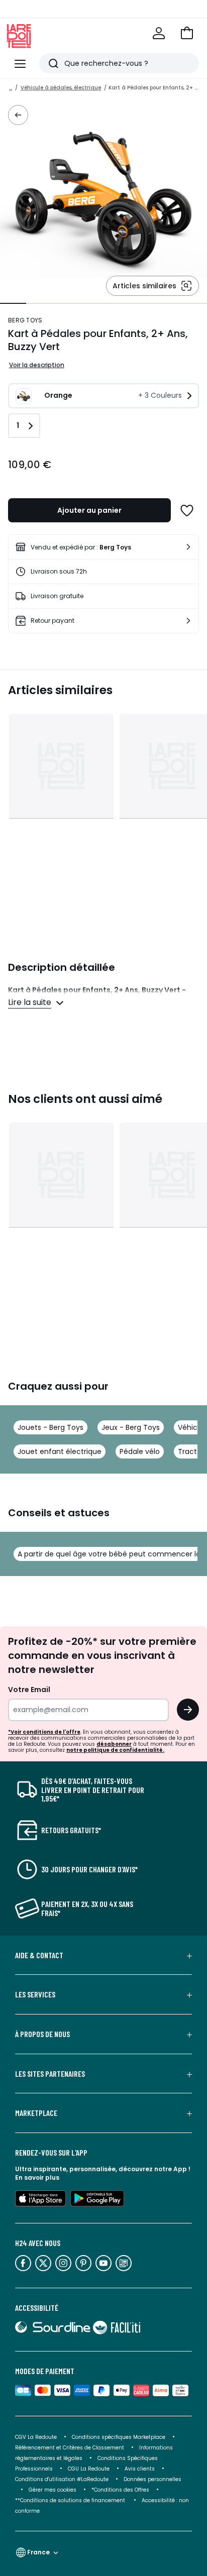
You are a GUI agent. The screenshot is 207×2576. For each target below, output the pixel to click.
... (11, 88)
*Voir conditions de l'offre (44, 1732)
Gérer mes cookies (53, 2490)
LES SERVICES (35, 1994)
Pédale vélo (140, 1451)
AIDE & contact (39, 1955)
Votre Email (29, 1690)
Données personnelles (152, 2479)
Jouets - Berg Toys (50, 1427)
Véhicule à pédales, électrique (61, 88)
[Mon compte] (159, 33)
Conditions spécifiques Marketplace (119, 2437)
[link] (103, 547)
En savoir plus (37, 2177)
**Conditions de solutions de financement (71, 2500)
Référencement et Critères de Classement (70, 2448)
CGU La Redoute (89, 2469)
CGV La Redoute (36, 2437)
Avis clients (140, 2469)
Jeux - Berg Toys (131, 1427)
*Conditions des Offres (120, 2490)
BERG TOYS (25, 320)
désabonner (114, 1744)
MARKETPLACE (36, 2113)
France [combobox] (38, 2552)
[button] (187, 33)
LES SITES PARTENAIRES (50, 2074)
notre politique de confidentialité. (115, 1750)
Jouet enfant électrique (60, 1451)
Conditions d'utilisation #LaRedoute (62, 2479)
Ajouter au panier (89, 510)
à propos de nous (42, 2034)
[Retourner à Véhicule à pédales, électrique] (18, 115)
